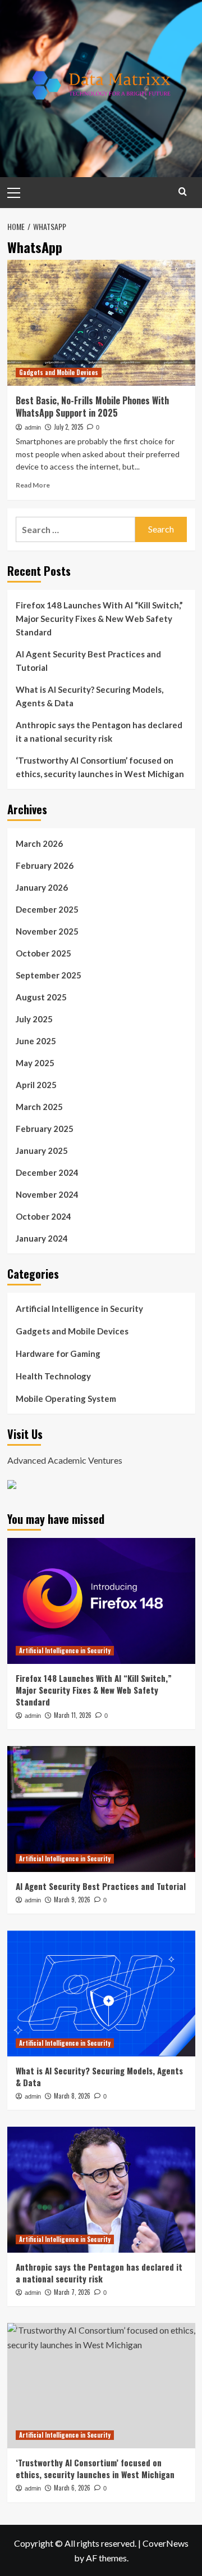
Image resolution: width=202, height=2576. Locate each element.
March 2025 (39, 1107)
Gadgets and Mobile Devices (59, 372)
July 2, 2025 (68, 427)
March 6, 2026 (72, 2488)
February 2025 (45, 1129)
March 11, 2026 (73, 1715)
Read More (33, 485)
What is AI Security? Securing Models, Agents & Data (89, 696)
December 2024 (47, 1172)
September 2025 (49, 975)
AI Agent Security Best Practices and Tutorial (88, 661)
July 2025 (34, 1019)
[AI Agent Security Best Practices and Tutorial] (101, 1809)
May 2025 (35, 1063)
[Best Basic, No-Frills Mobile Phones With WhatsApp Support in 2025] (101, 322)
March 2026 (39, 843)
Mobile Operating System (66, 1398)
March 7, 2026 (72, 2292)
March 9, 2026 (72, 1900)
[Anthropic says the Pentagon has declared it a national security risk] (101, 2189)
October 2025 (43, 953)
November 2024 (47, 1194)
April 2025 (36, 1085)
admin (33, 427)
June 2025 (36, 1041)
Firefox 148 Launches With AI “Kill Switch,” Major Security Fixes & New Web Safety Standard (99, 619)
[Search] (183, 191)
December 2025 (47, 909)
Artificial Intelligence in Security (79, 1309)
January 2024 (42, 1238)
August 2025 (41, 997)
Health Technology (53, 1376)
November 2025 (47, 931)
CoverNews (166, 2543)
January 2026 (42, 887)
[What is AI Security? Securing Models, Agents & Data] (101, 1993)
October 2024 (43, 1216)
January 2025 (42, 1151)
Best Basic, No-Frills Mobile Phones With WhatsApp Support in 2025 (92, 407)
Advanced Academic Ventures (65, 1460)
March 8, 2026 (72, 2096)
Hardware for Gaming (58, 1354)
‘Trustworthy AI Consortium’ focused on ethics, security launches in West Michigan (100, 767)
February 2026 (45, 865)
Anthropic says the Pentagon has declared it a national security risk (99, 732)
